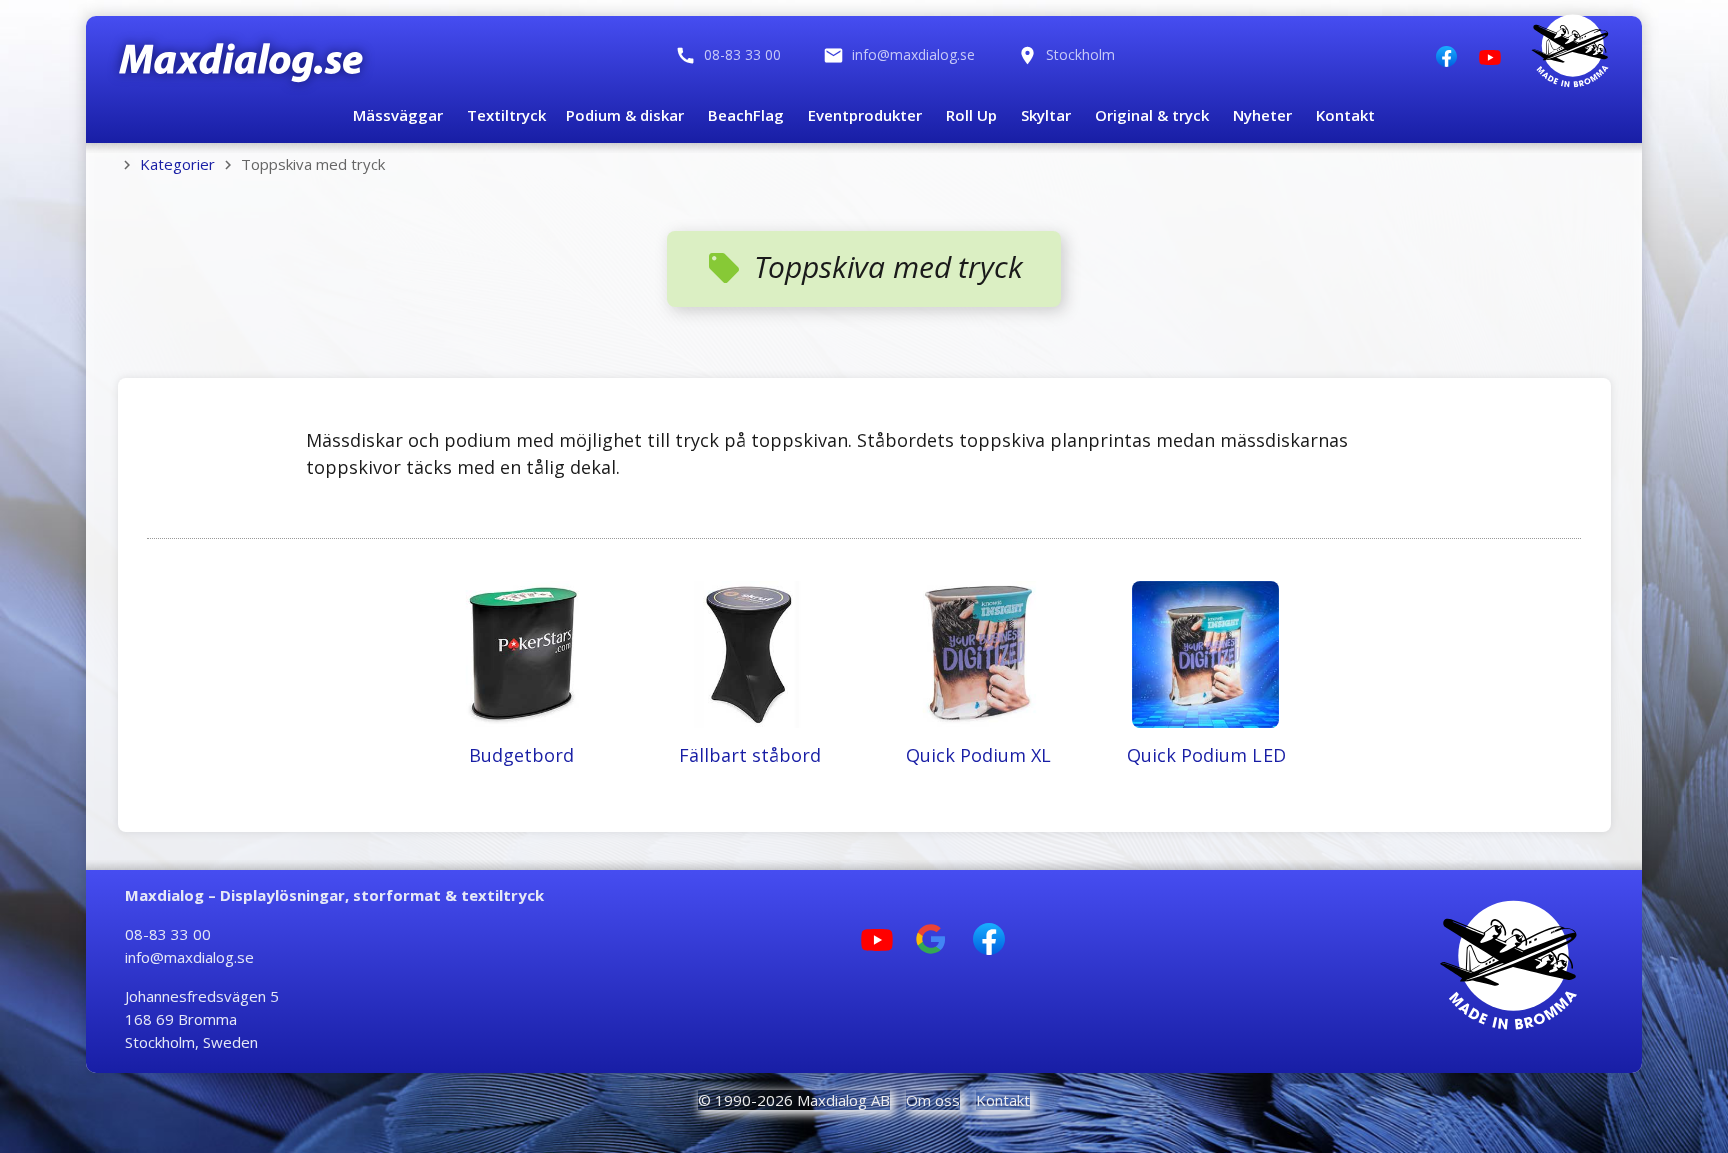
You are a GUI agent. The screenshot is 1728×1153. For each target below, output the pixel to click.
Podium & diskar (625, 115)
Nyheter (1262, 115)
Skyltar (1046, 115)
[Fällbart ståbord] (749, 572)
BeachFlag (746, 115)
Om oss (933, 1100)
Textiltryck (506, 115)
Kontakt (1345, 115)
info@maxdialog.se (189, 957)
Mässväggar (398, 115)
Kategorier (177, 164)
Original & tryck (1152, 115)
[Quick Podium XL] (978, 572)
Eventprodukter (865, 115)
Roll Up (971, 115)
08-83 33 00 (168, 934)
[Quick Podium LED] (1207, 572)
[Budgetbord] (521, 572)
